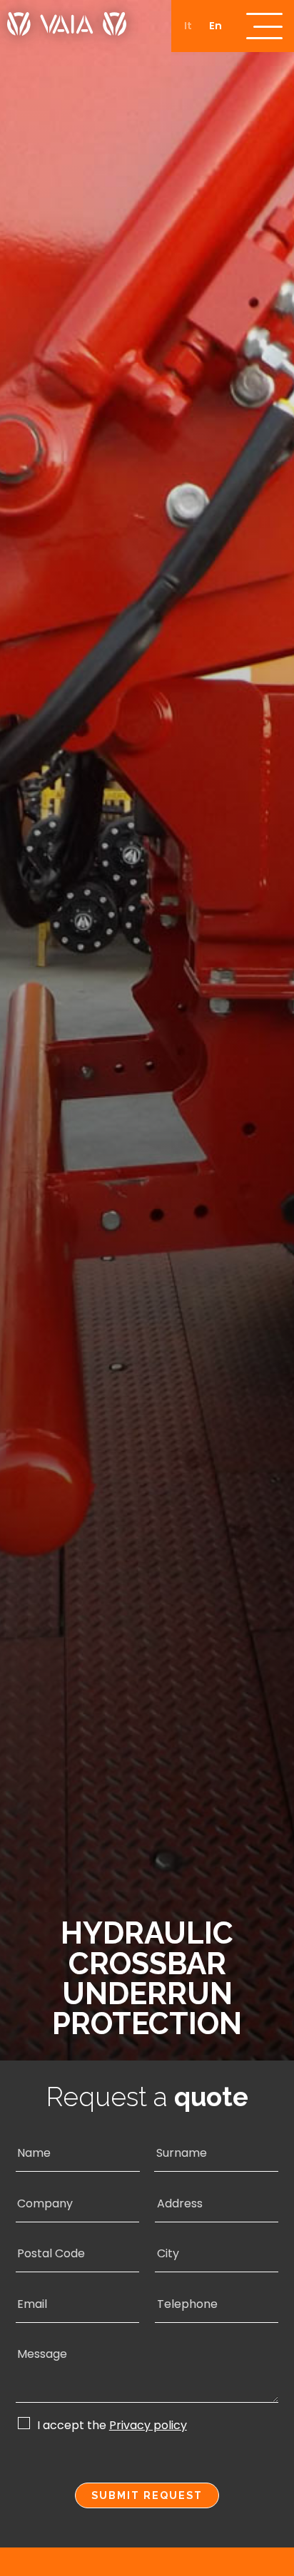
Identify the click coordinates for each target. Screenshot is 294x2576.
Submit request (147, 2495)
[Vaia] (67, 18)
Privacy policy (148, 2426)
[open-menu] (264, 26)
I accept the (112, 2425)
